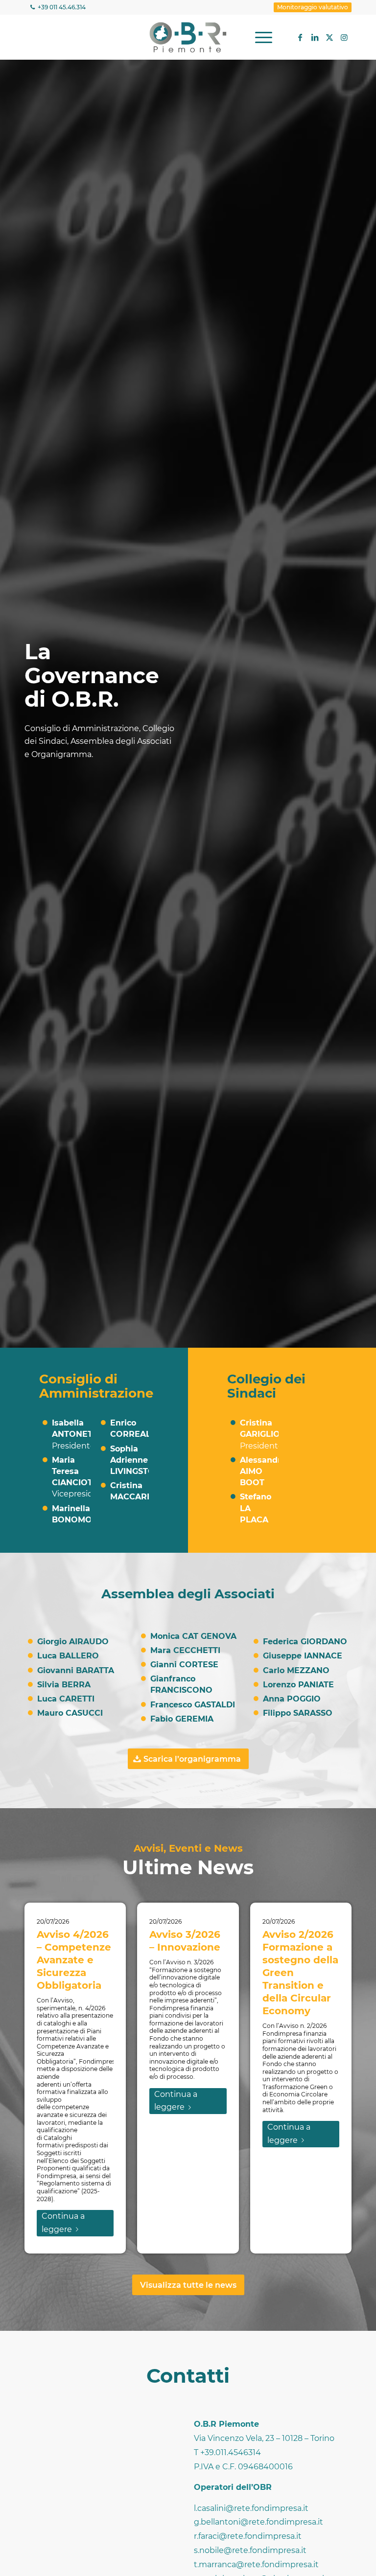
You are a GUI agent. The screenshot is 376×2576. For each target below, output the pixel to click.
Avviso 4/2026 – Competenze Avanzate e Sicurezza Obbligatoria (74, 1960)
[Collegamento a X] (329, 37)
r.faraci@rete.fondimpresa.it (248, 2536)
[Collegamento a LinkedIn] (315, 37)
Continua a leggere (63, 2222)
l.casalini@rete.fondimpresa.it (251, 2508)
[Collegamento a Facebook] (300, 37)
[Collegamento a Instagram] (344, 37)
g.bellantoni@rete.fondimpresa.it (258, 2522)
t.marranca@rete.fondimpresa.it (256, 2564)
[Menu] (259, 37)
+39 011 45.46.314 (61, 7)
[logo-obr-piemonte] (188, 37)
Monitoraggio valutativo (313, 7)
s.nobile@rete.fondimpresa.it (250, 2550)
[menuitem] (313, 7)
